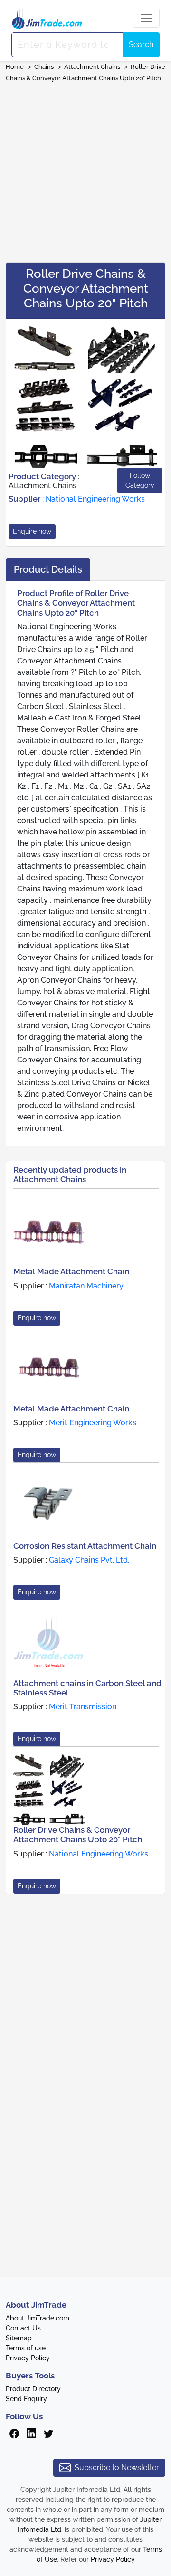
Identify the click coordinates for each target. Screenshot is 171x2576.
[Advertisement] (85, 169)
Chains (44, 67)
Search (141, 44)
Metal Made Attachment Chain (71, 1271)
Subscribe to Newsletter (117, 2467)
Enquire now (32, 531)
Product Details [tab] (48, 569)
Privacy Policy (28, 2358)
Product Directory (33, 2389)
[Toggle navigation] (146, 18)
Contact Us (23, 2328)
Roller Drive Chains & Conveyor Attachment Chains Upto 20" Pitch (78, 1835)
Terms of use (26, 2348)
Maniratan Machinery (86, 1286)
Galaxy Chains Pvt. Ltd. (89, 1560)
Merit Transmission (83, 1707)
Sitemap (19, 2338)
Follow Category (140, 480)
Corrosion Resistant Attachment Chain (85, 1546)
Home (15, 67)
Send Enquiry (26, 2399)
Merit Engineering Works (93, 1423)
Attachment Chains (92, 67)
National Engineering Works (95, 499)
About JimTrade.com (38, 2318)
